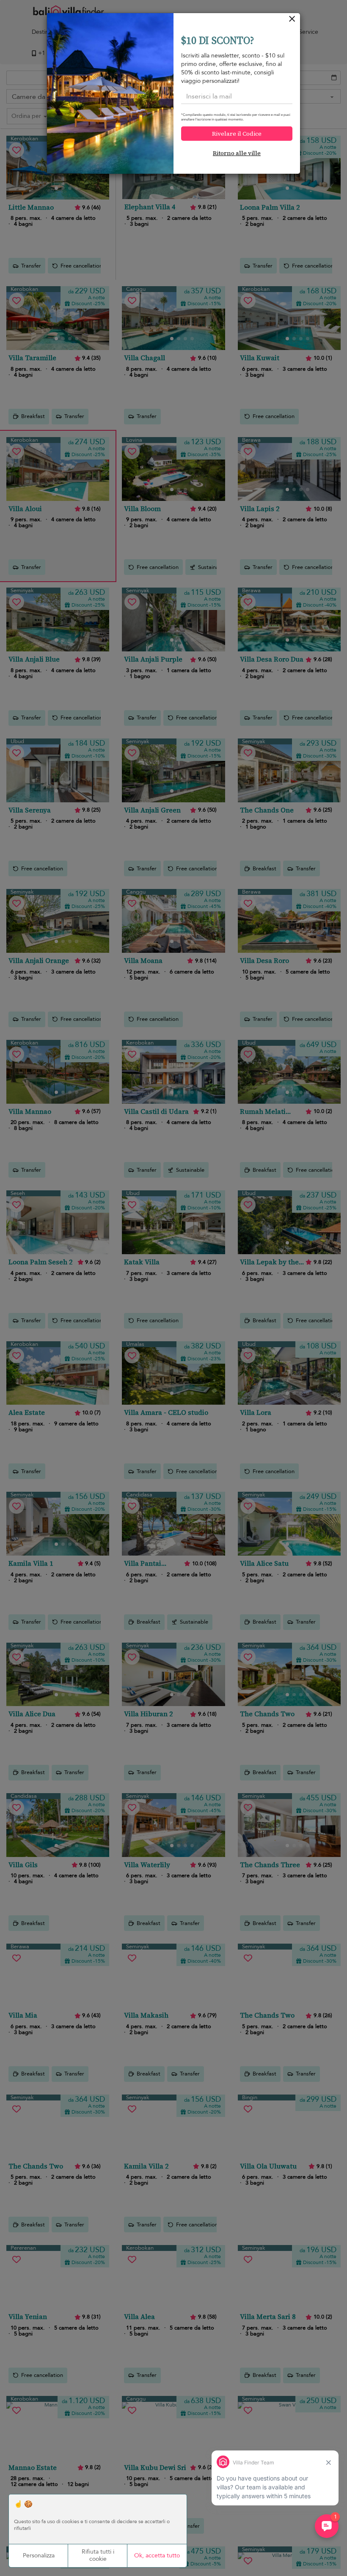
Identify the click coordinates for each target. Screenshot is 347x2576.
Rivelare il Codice (237, 134)
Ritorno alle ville (237, 153)
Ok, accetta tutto (157, 2555)
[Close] (292, 21)
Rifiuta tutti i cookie (98, 2555)
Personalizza (39, 2555)
